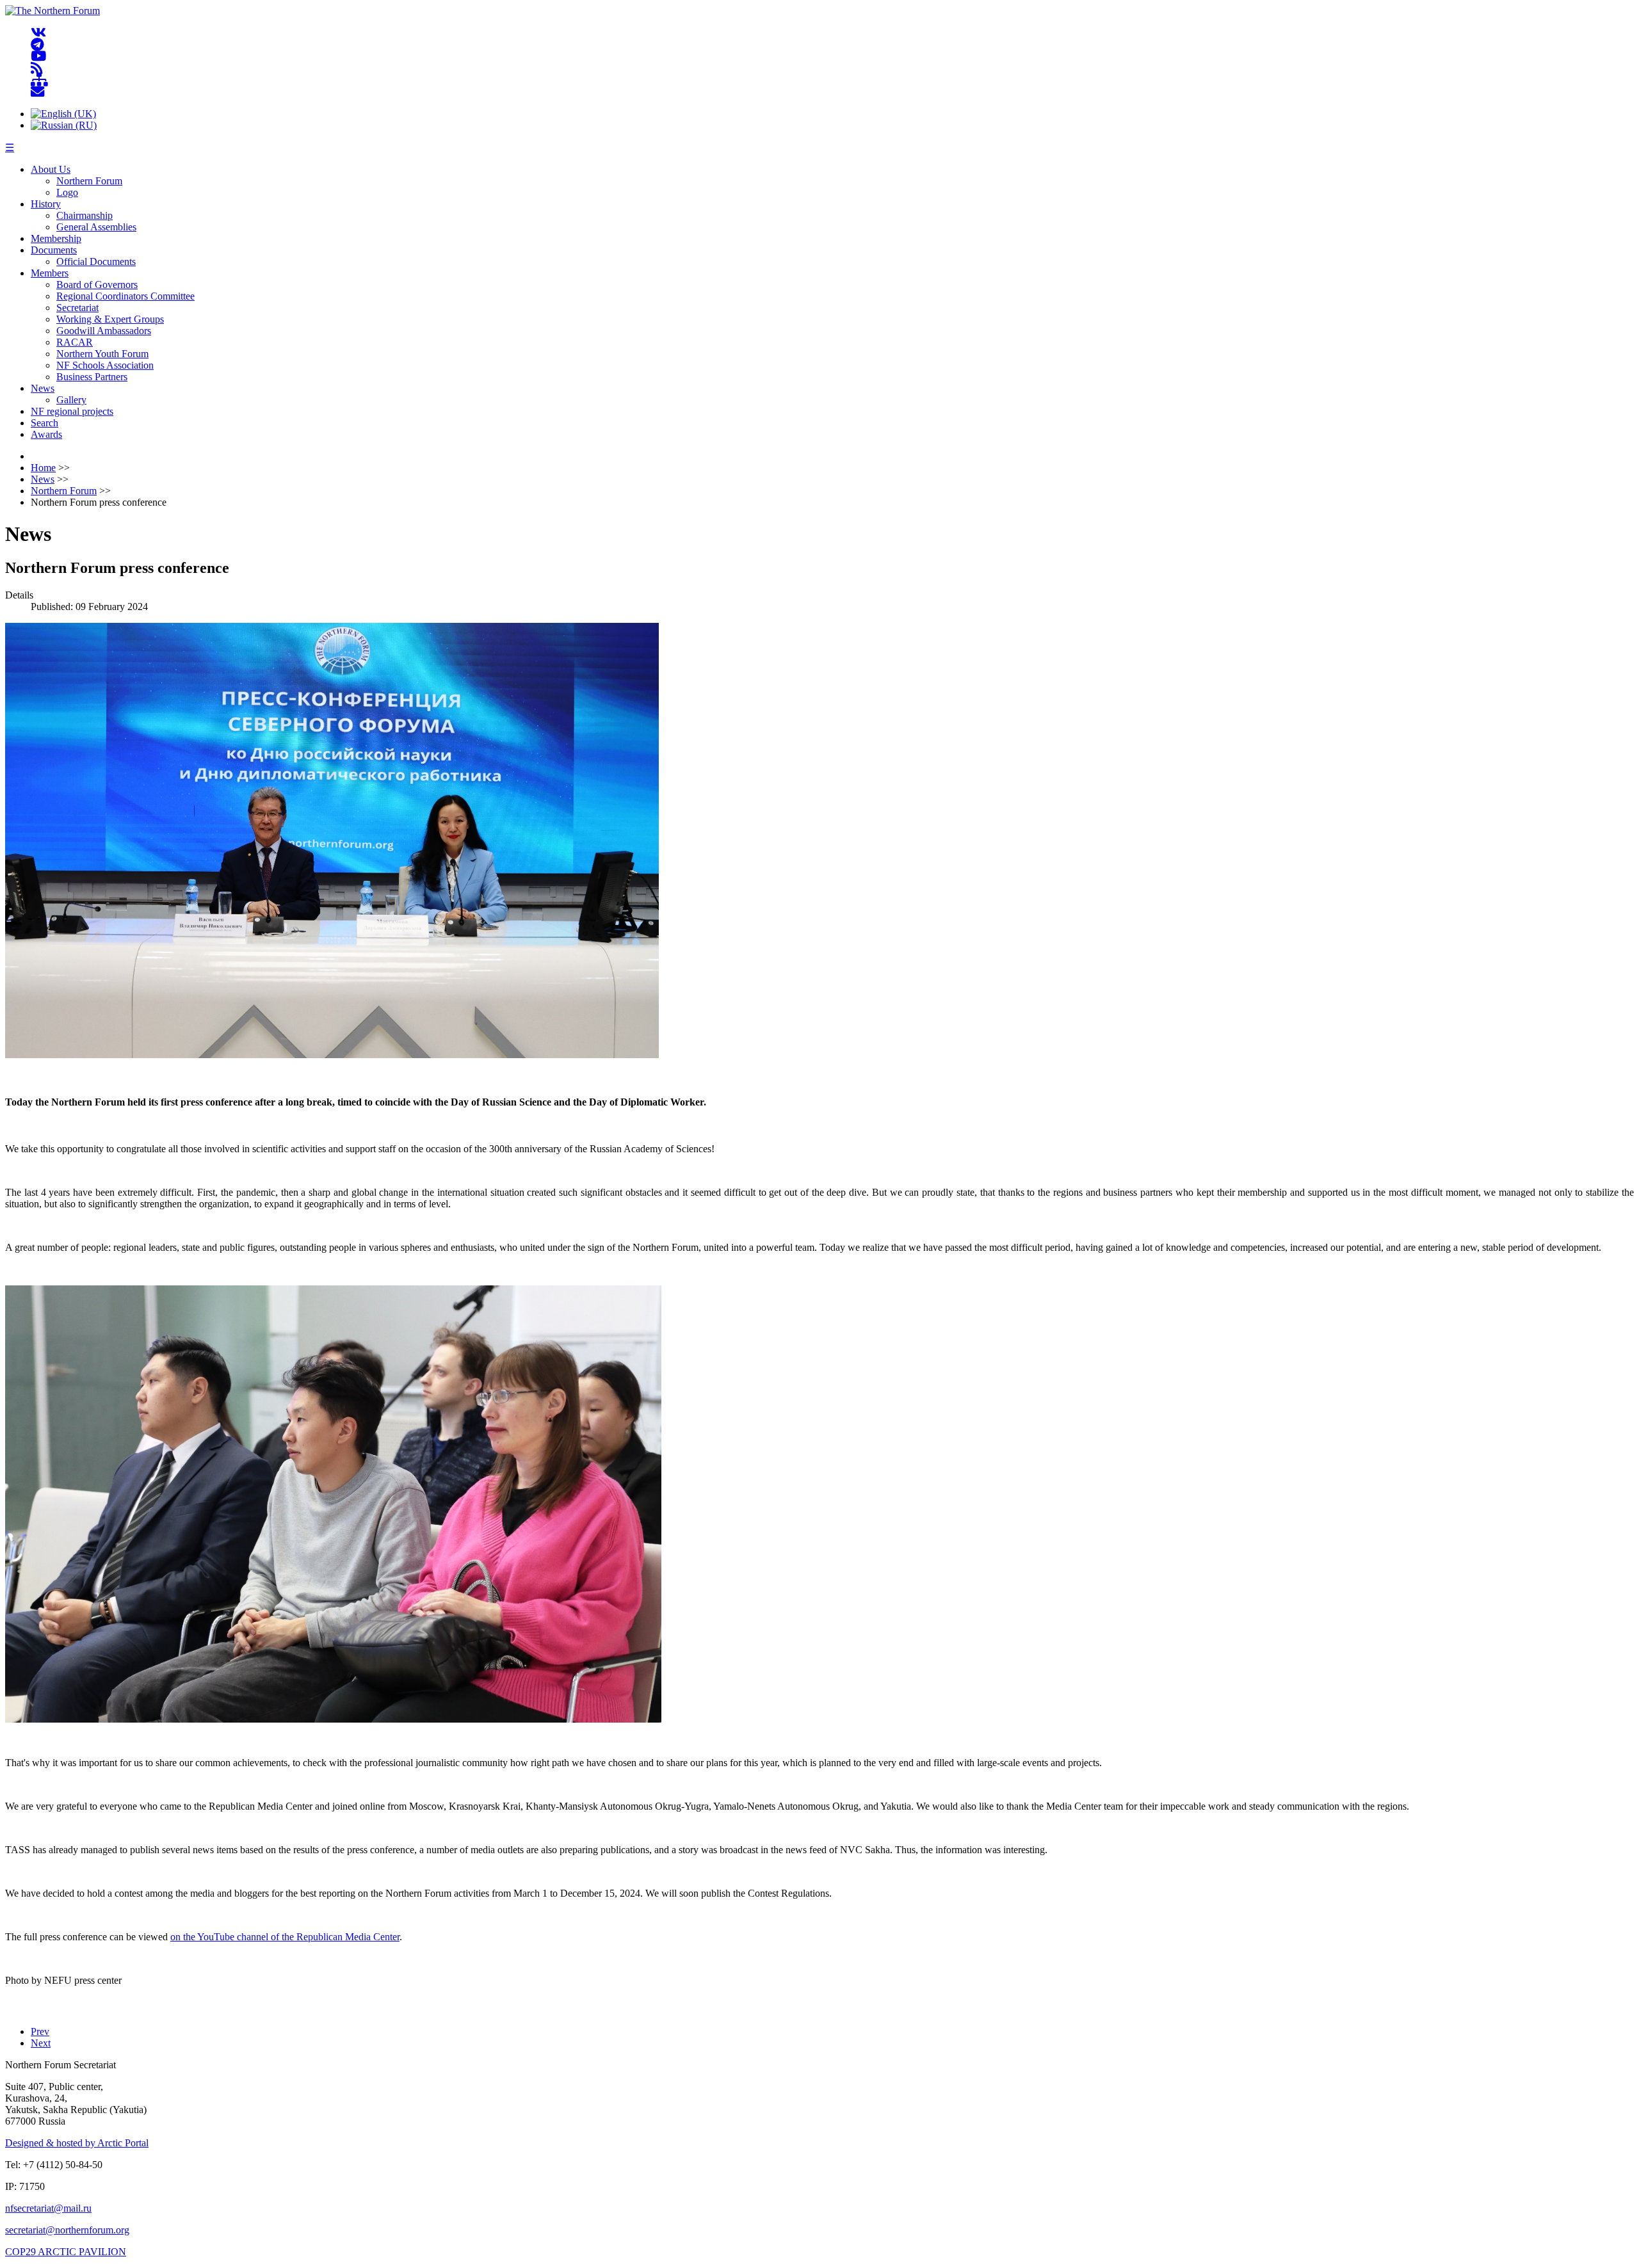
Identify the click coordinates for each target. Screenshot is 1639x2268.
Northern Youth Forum (102, 354)
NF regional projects (72, 411)
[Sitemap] (39, 80)
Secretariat (77, 308)
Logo (67, 192)
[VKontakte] (38, 33)
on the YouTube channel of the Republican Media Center (285, 1937)
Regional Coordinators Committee (125, 296)
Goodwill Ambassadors (104, 331)
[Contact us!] (37, 92)
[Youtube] (38, 57)
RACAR (75, 342)
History (46, 204)
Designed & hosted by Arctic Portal (77, 2143)
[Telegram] (37, 44)
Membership (56, 238)
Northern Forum (89, 181)
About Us (51, 169)
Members (50, 273)
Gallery (71, 400)
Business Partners (92, 377)
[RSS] (37, 68)
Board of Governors (97, 285)
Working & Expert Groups (110, 319)
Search (44, 423)
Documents (54, 250)
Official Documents (96, 261)
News (43, 388)
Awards (46, 434)
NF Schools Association (105, 365)
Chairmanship (85, 215)
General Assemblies (96, 227)
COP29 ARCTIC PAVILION (66, 2252)
